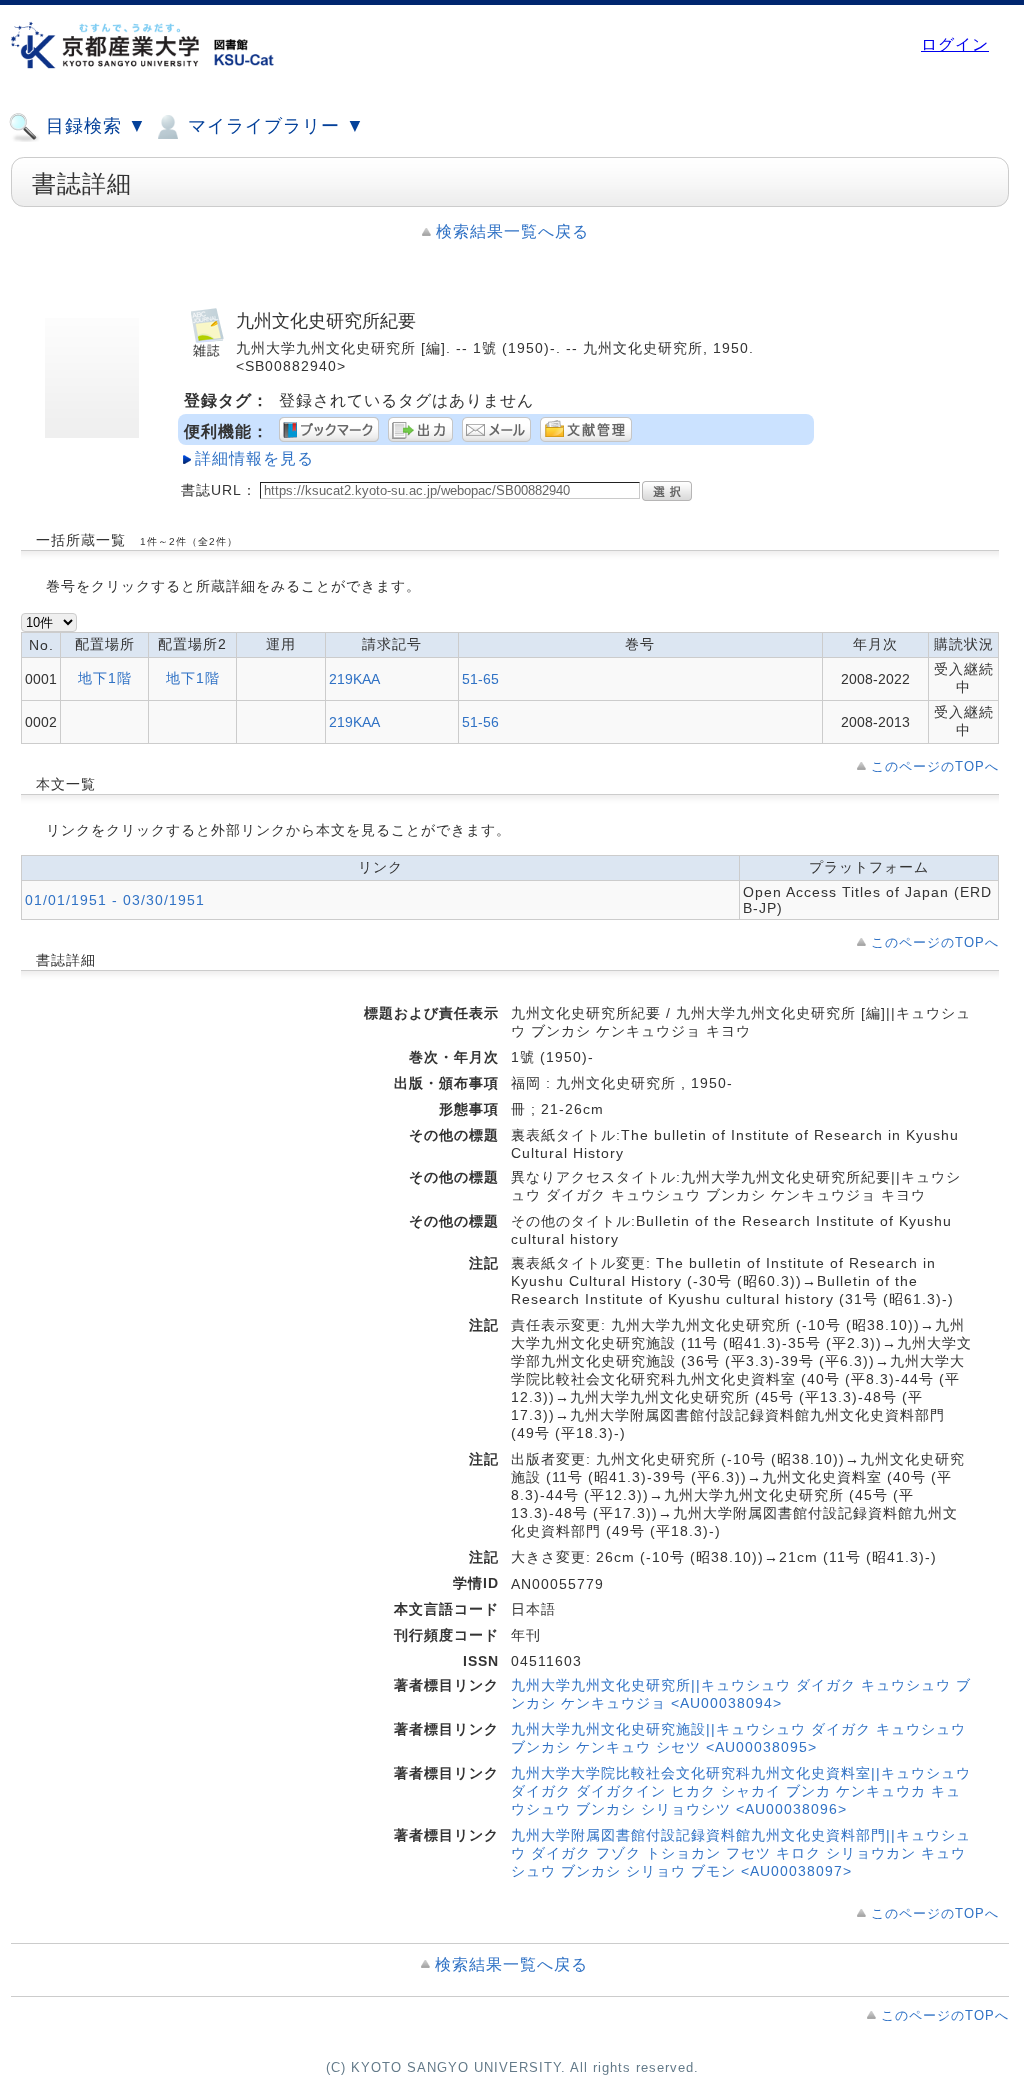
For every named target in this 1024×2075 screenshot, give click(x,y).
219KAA (354, 679)
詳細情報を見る (254, 458)
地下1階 (105, 678)
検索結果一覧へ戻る (512, 231)
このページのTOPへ (935, 766)
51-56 (480, 722)
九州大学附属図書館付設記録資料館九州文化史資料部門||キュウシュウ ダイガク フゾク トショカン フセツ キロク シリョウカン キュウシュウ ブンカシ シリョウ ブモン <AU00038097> (741, 1853)
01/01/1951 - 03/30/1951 (115, 900)
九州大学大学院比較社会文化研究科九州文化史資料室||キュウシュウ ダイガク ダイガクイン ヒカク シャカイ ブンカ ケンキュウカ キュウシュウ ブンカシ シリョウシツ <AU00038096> (741, 1791)
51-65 (480, 679)
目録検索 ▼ (93, 126)
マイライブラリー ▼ (273, 126)
